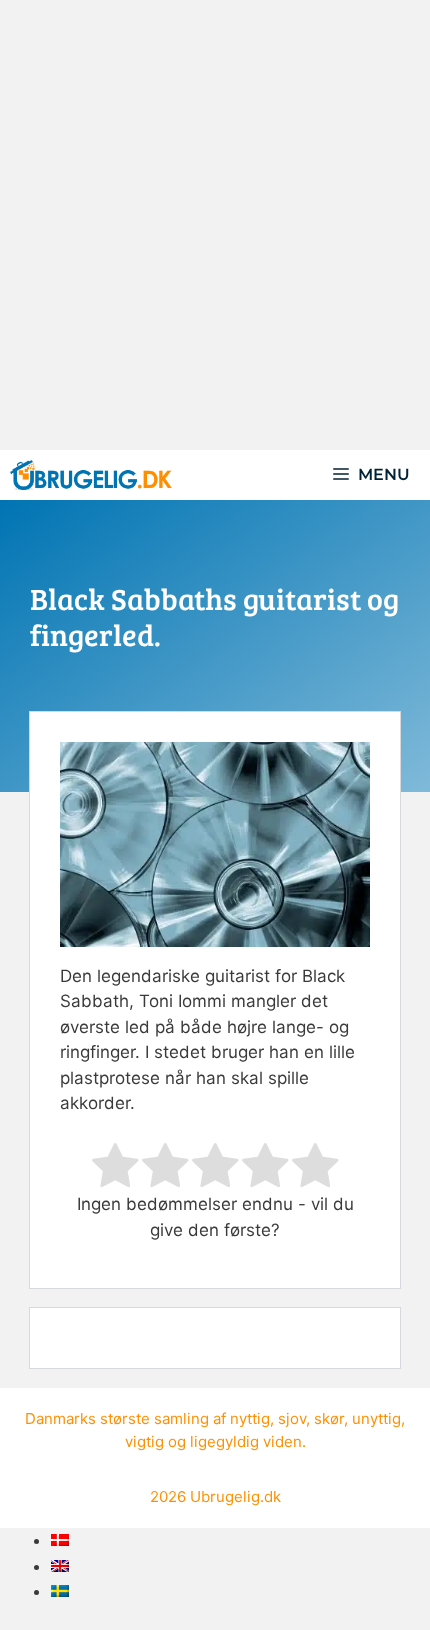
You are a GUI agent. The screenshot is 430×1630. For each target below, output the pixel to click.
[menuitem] (60, 1540)
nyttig (250, 1418)
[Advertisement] (215, 225)
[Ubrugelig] (91, 475)
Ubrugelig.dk (235, 1496)
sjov (292, 1418)
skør (329, 1418)
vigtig (144, 1441)
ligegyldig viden (246, 1441)
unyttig (376, 1418)
